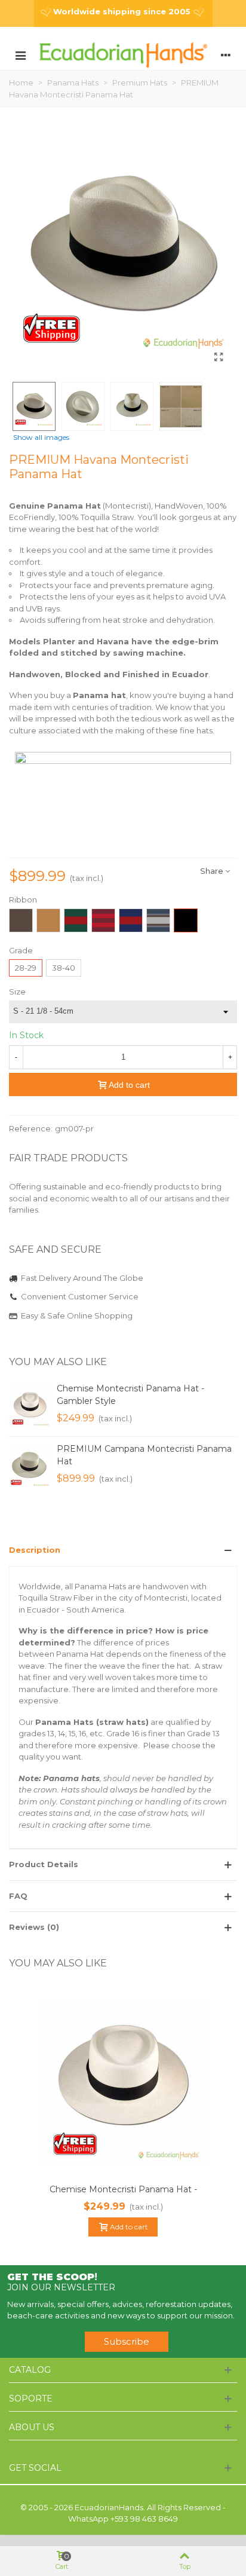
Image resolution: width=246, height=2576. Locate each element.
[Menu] (20, 54)
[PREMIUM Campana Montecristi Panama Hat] (30, 1467)
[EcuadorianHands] (123, 54)
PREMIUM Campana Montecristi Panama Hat (144, 1455)
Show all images (41, 438)
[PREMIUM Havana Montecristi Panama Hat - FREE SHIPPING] (219, 357)
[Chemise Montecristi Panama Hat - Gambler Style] (30, 1406)
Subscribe (127, 2341)
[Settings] (226, 54)
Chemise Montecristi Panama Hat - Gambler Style (130, 1395)
